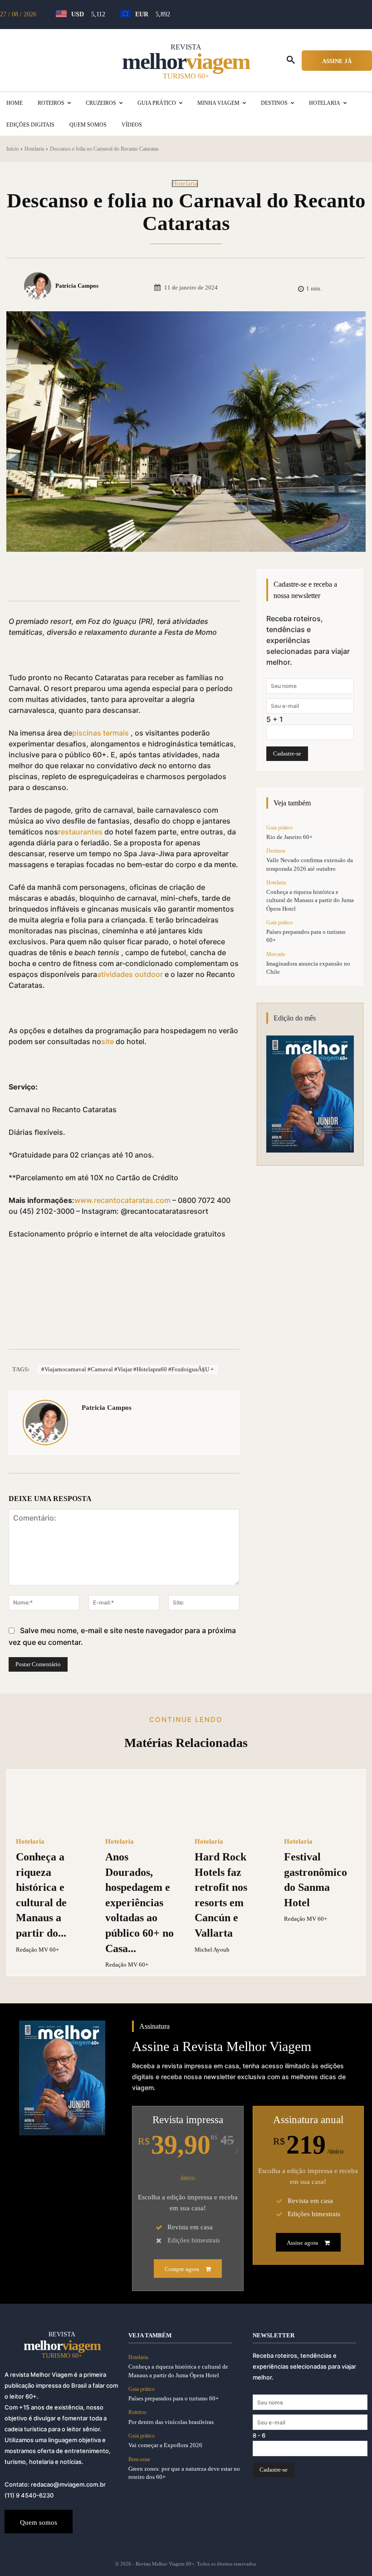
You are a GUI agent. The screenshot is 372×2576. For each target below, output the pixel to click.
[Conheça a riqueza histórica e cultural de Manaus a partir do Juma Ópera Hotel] (52, 1804)
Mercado (276, 954)
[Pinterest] (132, 578)
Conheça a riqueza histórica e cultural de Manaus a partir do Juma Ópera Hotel (310, 900)
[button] (291, 60)
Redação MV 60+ (37, 1950)
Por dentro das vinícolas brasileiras (171, 2422)
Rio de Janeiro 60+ (289, 837)
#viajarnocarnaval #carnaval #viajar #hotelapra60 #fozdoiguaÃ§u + (127, 1369)
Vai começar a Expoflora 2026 (165, 2445)
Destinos (276, 851)
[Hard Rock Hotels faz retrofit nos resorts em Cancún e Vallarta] (231, 1804)
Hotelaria (34, 149)
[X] (111, 578)
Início (12, 149)
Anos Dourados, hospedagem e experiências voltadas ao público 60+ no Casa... (139, 1903)
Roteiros (137, 2412)
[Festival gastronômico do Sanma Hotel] (320, 1804)
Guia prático (279, 828)
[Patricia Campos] (39, 286)
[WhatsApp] (153, 578)
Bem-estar (139, 2459)
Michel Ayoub (212, 1950)
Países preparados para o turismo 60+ (174, 2398)
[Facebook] (90, 578)
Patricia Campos (77, 286)
